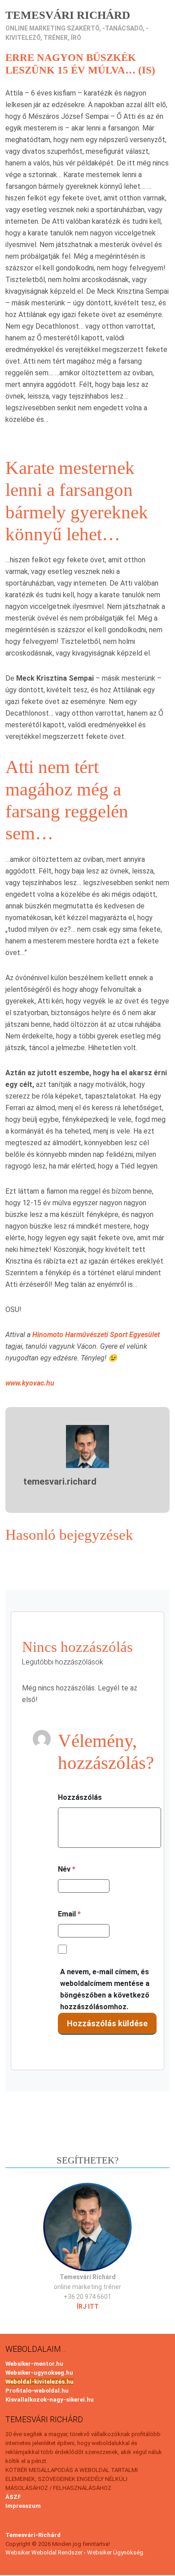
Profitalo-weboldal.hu (37, 2391)
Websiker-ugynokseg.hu (39, 2373)
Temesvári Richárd (68, 15)
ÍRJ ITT (88, 2307)
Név (67, 1869)
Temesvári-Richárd (33, 2535)
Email (69, 1914)
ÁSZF (13, 2497)
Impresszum (23, 2506)
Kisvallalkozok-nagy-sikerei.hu (50, 2400)
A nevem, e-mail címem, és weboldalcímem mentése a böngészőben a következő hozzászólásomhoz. (105, 1989)
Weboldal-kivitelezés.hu (39, 2382)
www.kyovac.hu (30, 1383)
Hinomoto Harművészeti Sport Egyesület (96, 1335)
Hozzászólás (80, 1797)
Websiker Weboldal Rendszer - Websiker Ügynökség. (75, 2552)
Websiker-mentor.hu (34, 2364)
